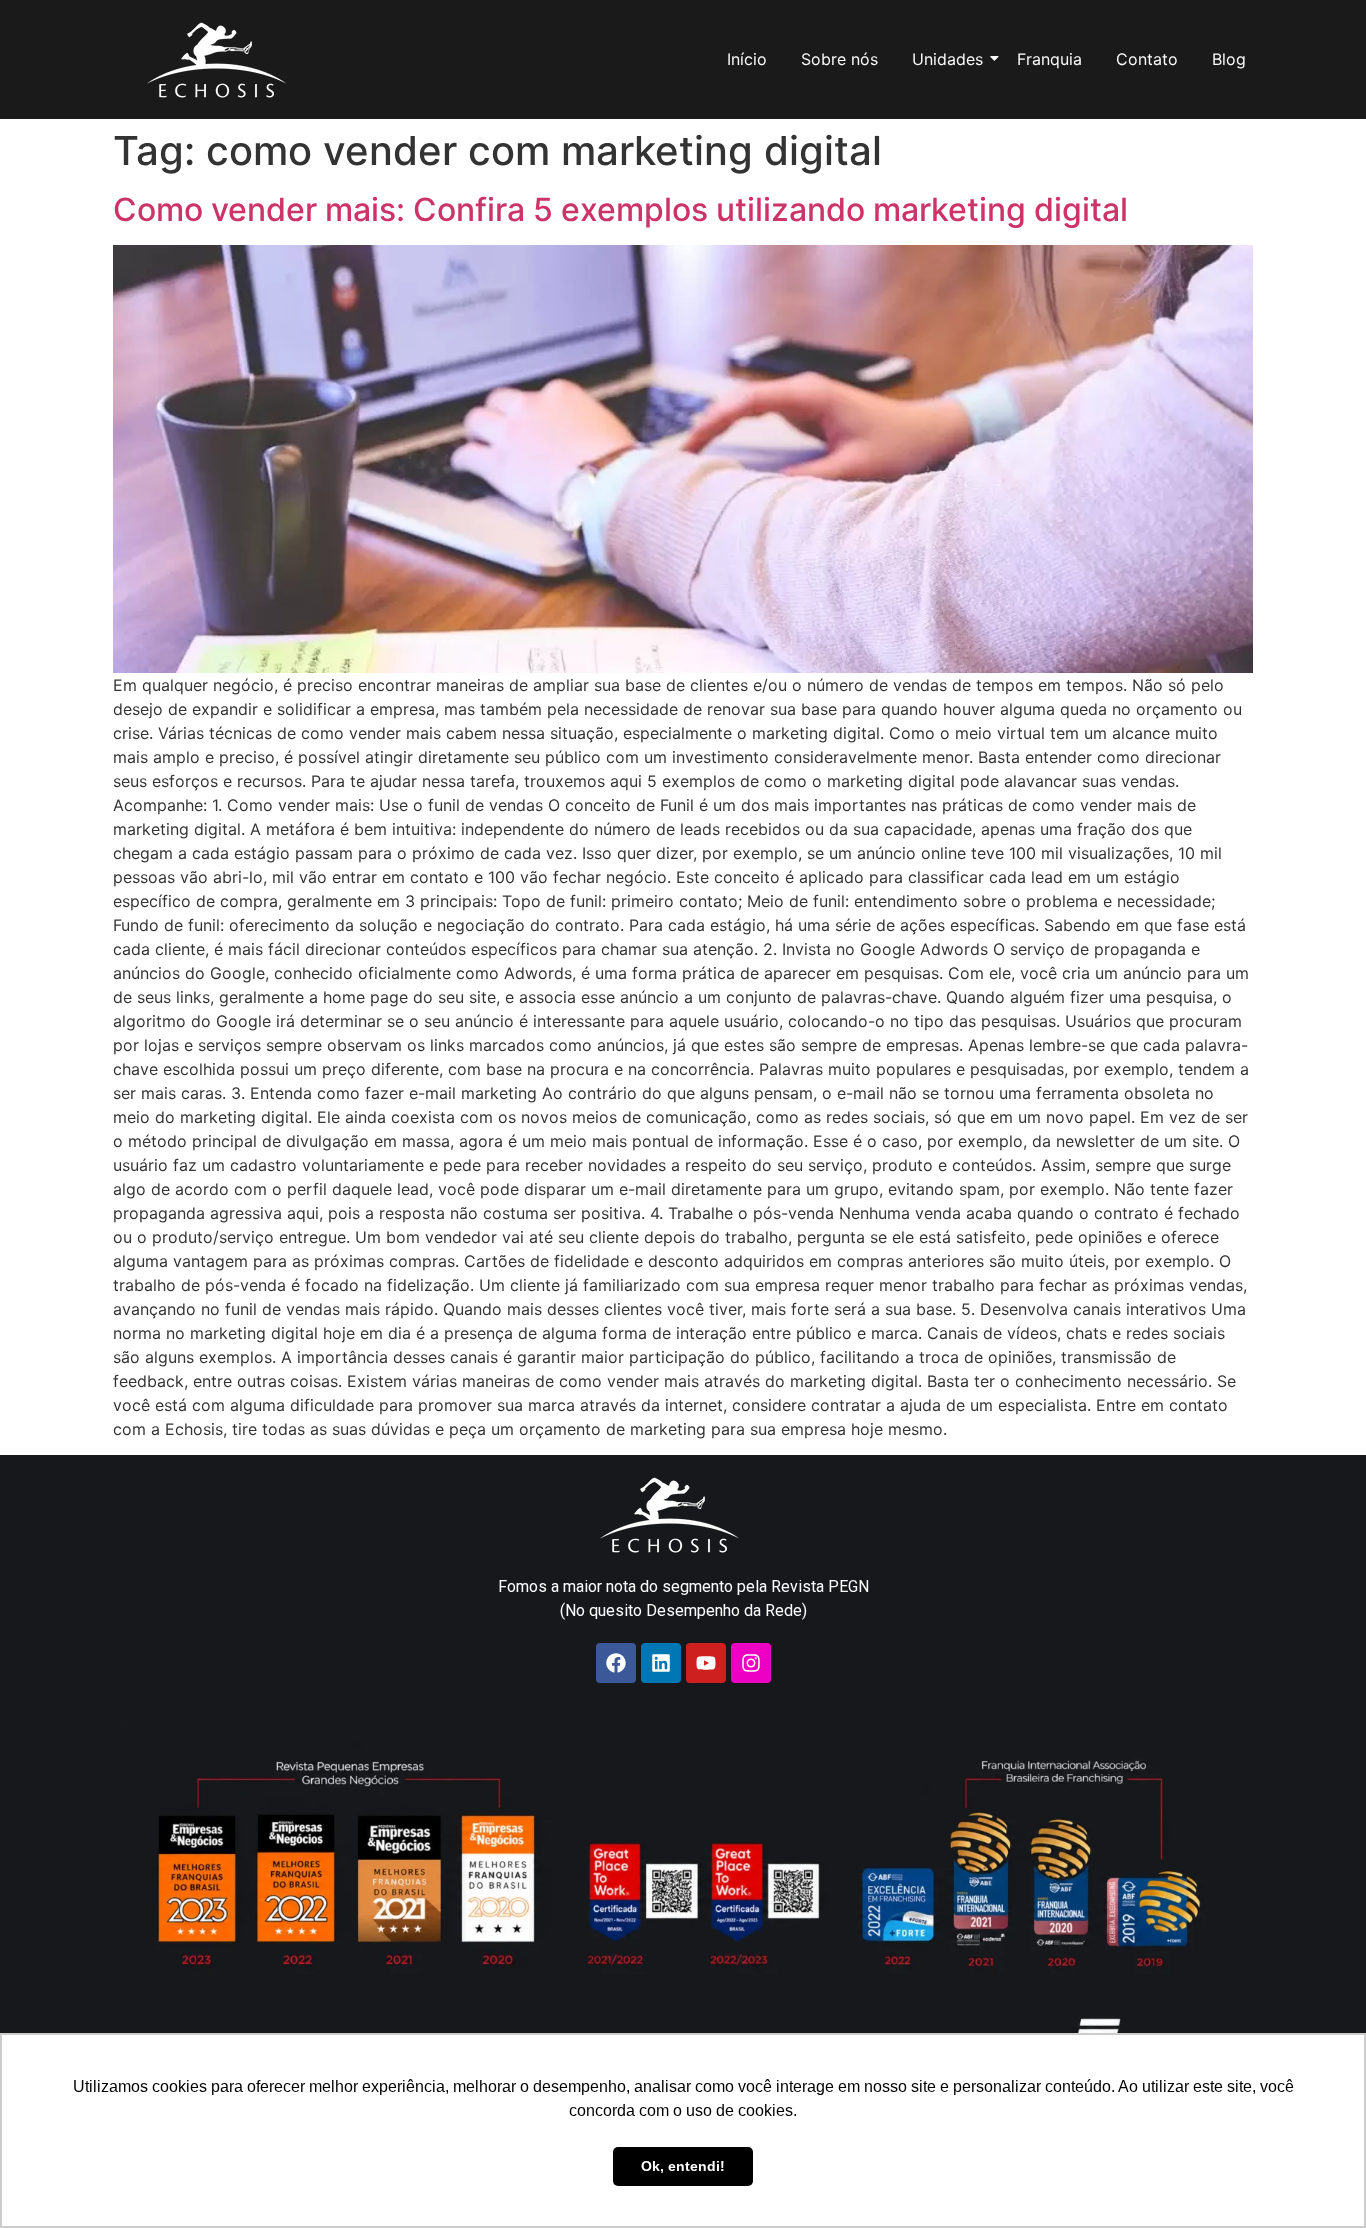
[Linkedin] (661, 1663)
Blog (1229, 59)
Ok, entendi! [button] (683, 2166)
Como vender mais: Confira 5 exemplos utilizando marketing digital (620, 209)
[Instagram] (751, 1663)
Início (747, 59)
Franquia (1049, 59)
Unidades (947, 59)
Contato (1147, 59)
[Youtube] (706, 1663)
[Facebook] (616, 1663)
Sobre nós (839, 59)
